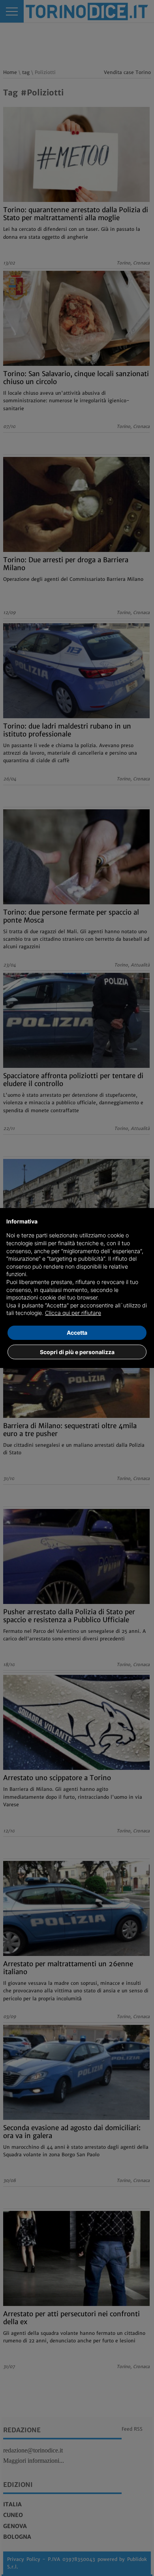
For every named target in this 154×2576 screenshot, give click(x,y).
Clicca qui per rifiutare (73, 1313)
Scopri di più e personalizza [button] (77, 1352)
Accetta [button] (77, 1333)
